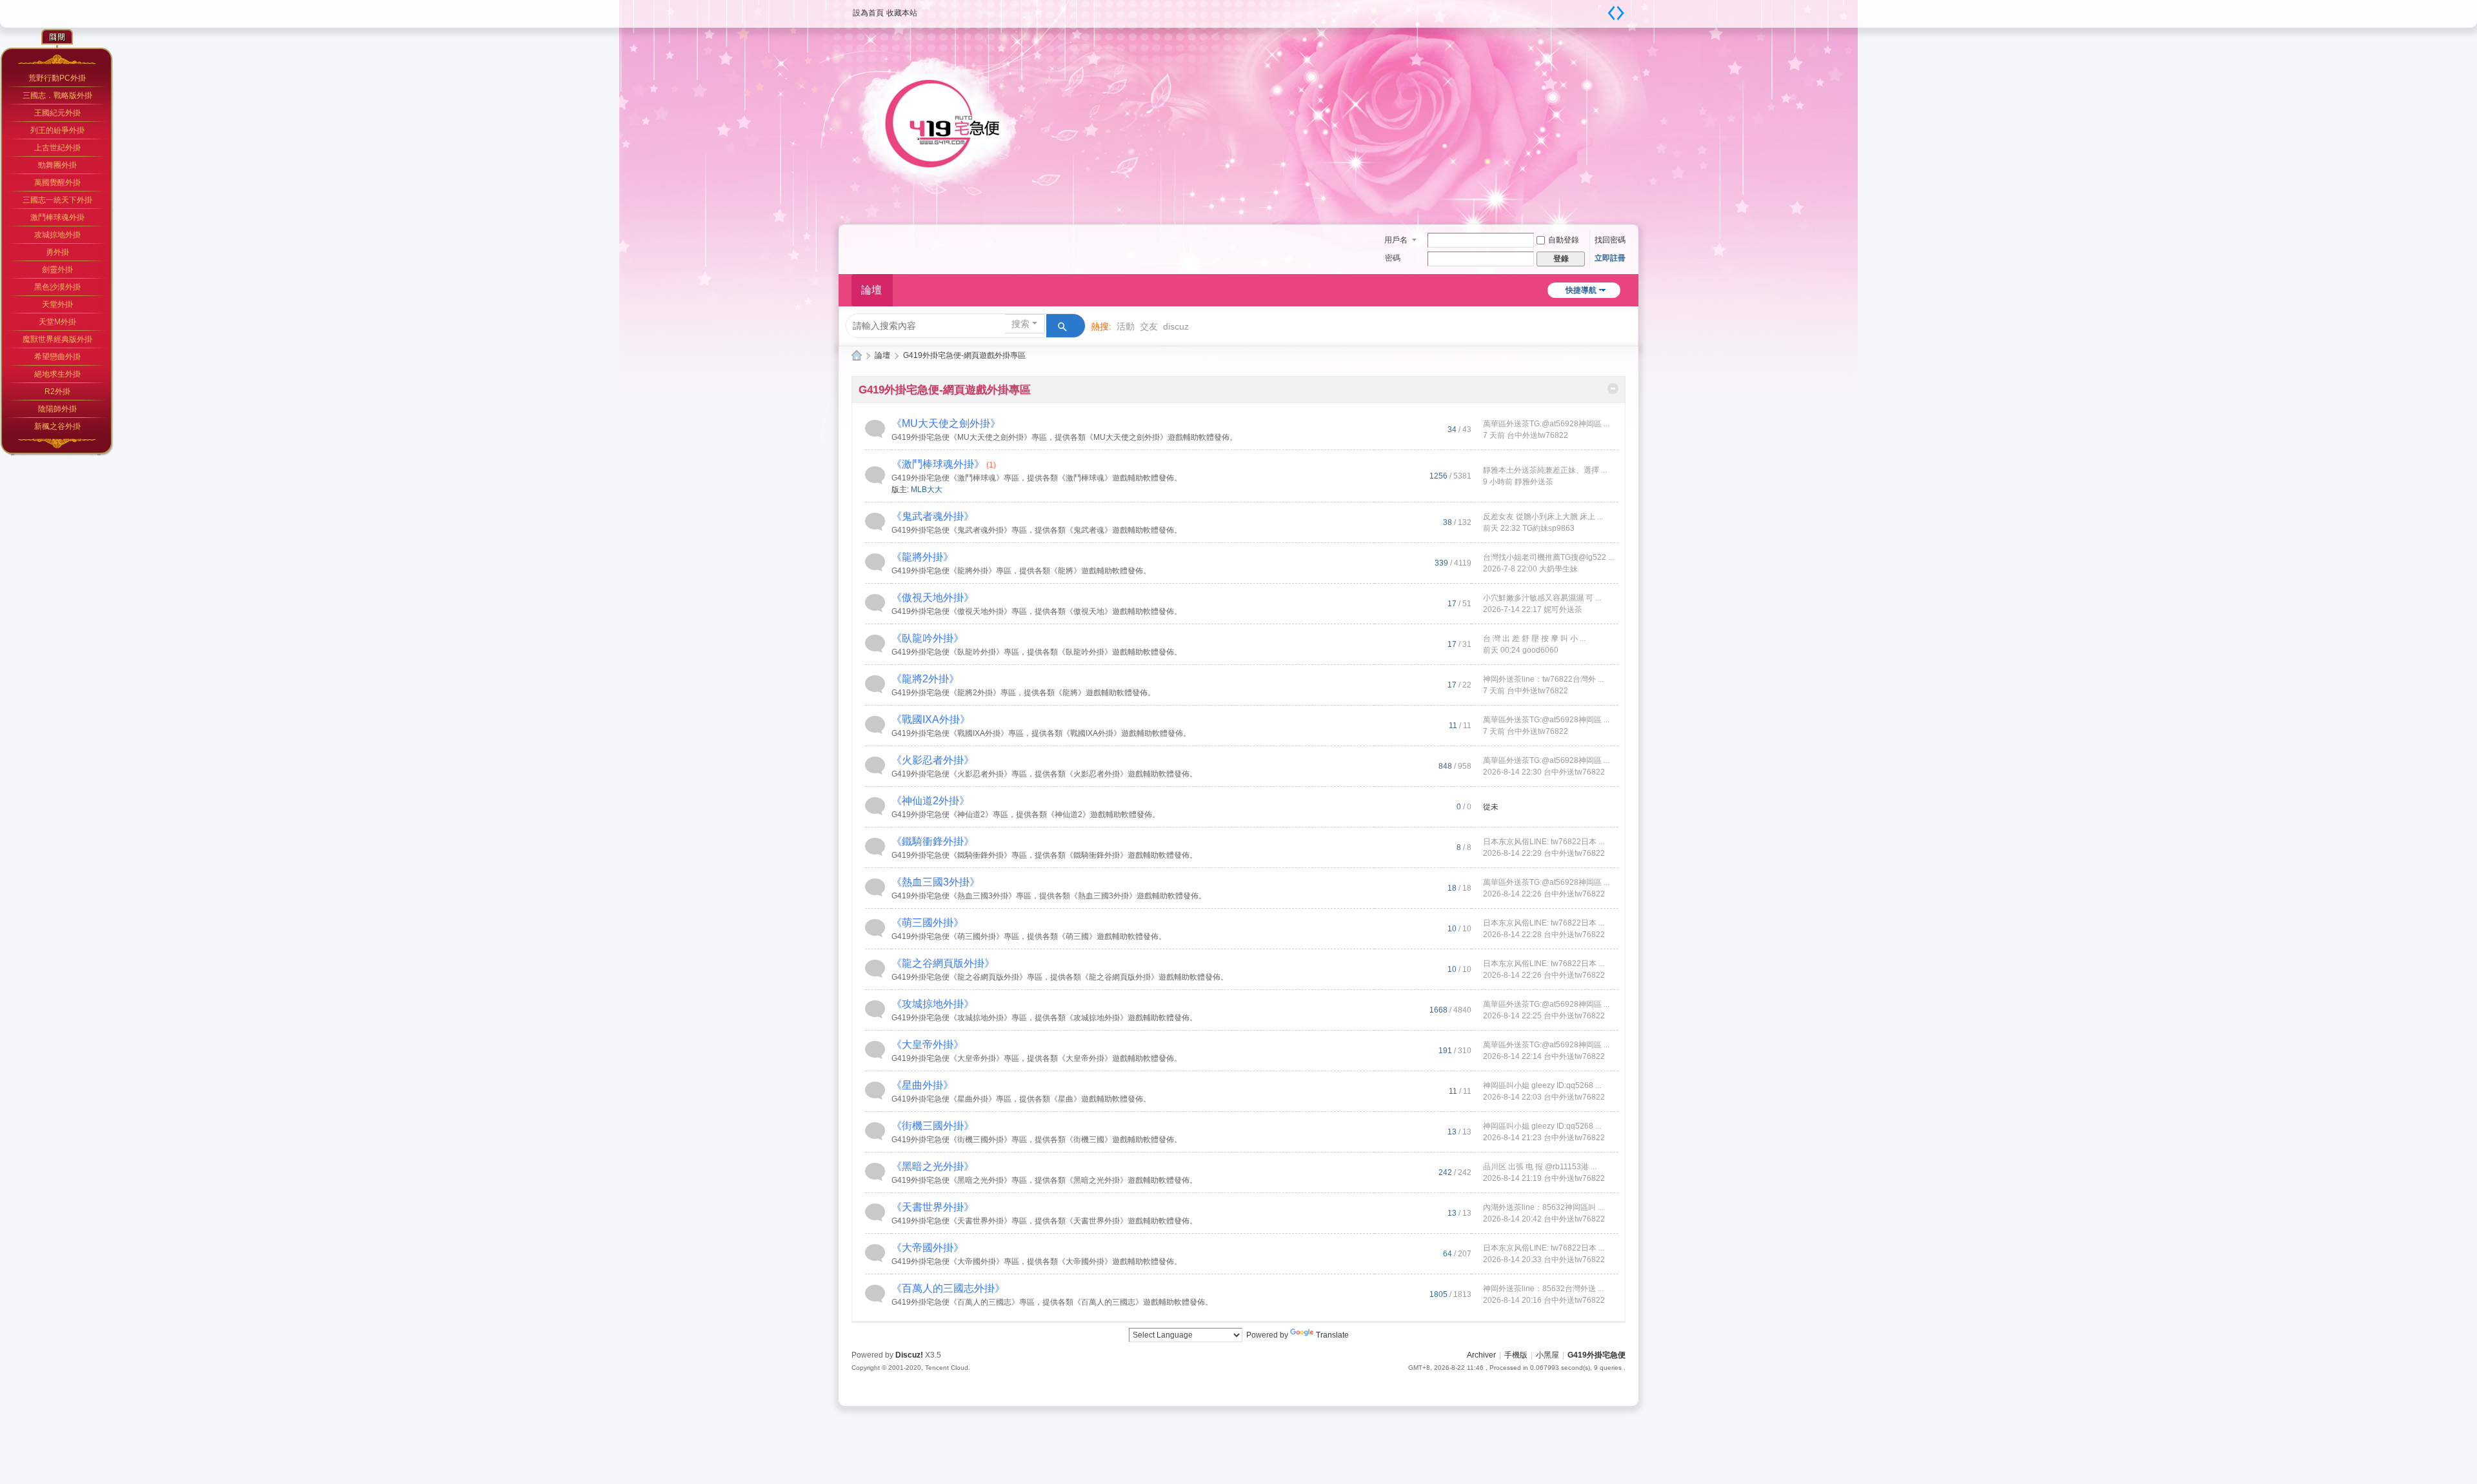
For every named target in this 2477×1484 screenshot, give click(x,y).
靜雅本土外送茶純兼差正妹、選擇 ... (1545, 470)
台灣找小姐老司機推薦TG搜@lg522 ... (1548, 557)
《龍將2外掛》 (925, 679)
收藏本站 (902, 13)
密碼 (1393, 258)
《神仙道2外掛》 (930, 801)
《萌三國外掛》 (928, 923)
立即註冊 (1610, 258)
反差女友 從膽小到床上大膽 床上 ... (1543, 517)
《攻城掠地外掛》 (933, 1004)
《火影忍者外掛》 (933, 760)
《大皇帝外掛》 (928, 1044)
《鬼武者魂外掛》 (933, 516)
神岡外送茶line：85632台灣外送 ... (1543, 1289)
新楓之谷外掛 (57, 426)
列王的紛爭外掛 (57, 130)
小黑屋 (1547, 1355)
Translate (1332, 1335)
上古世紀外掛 (57, 148)
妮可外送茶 (1563, 609)
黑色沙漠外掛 (57, 287)
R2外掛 (57, 391)
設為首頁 (868, 13)
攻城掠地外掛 (57, 235)
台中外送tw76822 (1537, 435)
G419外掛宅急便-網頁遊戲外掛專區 (945, 390)
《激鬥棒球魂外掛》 (938, 464)
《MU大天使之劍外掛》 (946, 423)
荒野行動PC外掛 (57, 78)
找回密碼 (1610, 240)
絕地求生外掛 (57, 374)
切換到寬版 (1616, 13)
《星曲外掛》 (922, 1085)
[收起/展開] (1613, 389)
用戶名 (1396, 240)
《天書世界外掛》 (933, 1207)
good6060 (1540, 650)
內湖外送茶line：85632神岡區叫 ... (1543, 1207)
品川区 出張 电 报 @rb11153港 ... (1540, 1167)
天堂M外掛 (57, 322)
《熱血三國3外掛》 (936, 882)
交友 (1149, 326)
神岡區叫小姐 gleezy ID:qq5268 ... (1542, 1085)
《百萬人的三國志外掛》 (948, 1288)
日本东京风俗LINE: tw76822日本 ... (1544, 842)
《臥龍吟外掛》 (928, 638)
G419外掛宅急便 (857, 356)
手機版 (1516, 1355)
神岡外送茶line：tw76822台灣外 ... (1543, 679)
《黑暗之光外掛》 (933, 1166)
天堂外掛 (57, 304)
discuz (1176, 326)
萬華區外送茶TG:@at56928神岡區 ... (1546, 424)
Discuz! (909, 1355)
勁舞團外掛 (57, 165)
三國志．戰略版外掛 (57, 95)
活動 (1126, 326)
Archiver (1481, 1355)
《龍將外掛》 (922, 557)
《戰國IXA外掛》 (931, 719)
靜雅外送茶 (1534, 482)
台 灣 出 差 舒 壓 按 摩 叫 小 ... (1534, 638)
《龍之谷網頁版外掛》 (943, 963)
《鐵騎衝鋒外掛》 (933, 841)
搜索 (1020, 324)
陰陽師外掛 (57, 409)
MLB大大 (927, 490)
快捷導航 (1581, 290)
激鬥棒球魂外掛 (57, 217)
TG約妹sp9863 (1548, 528)
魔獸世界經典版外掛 (57, 339)
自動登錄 (1564, 240)
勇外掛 (57, 252)
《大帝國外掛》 (928, 1248)
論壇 (871, 290)
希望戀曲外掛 (57, 357)
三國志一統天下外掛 (57, 200)
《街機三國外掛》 (933, 1126)
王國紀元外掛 (57, 113)
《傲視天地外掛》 (933, 598)
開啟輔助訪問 (1600, 9)
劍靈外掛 (57, 270)
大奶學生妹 (1558, 569)
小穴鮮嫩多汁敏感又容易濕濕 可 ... (1542, 598)
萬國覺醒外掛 (57, 183)
